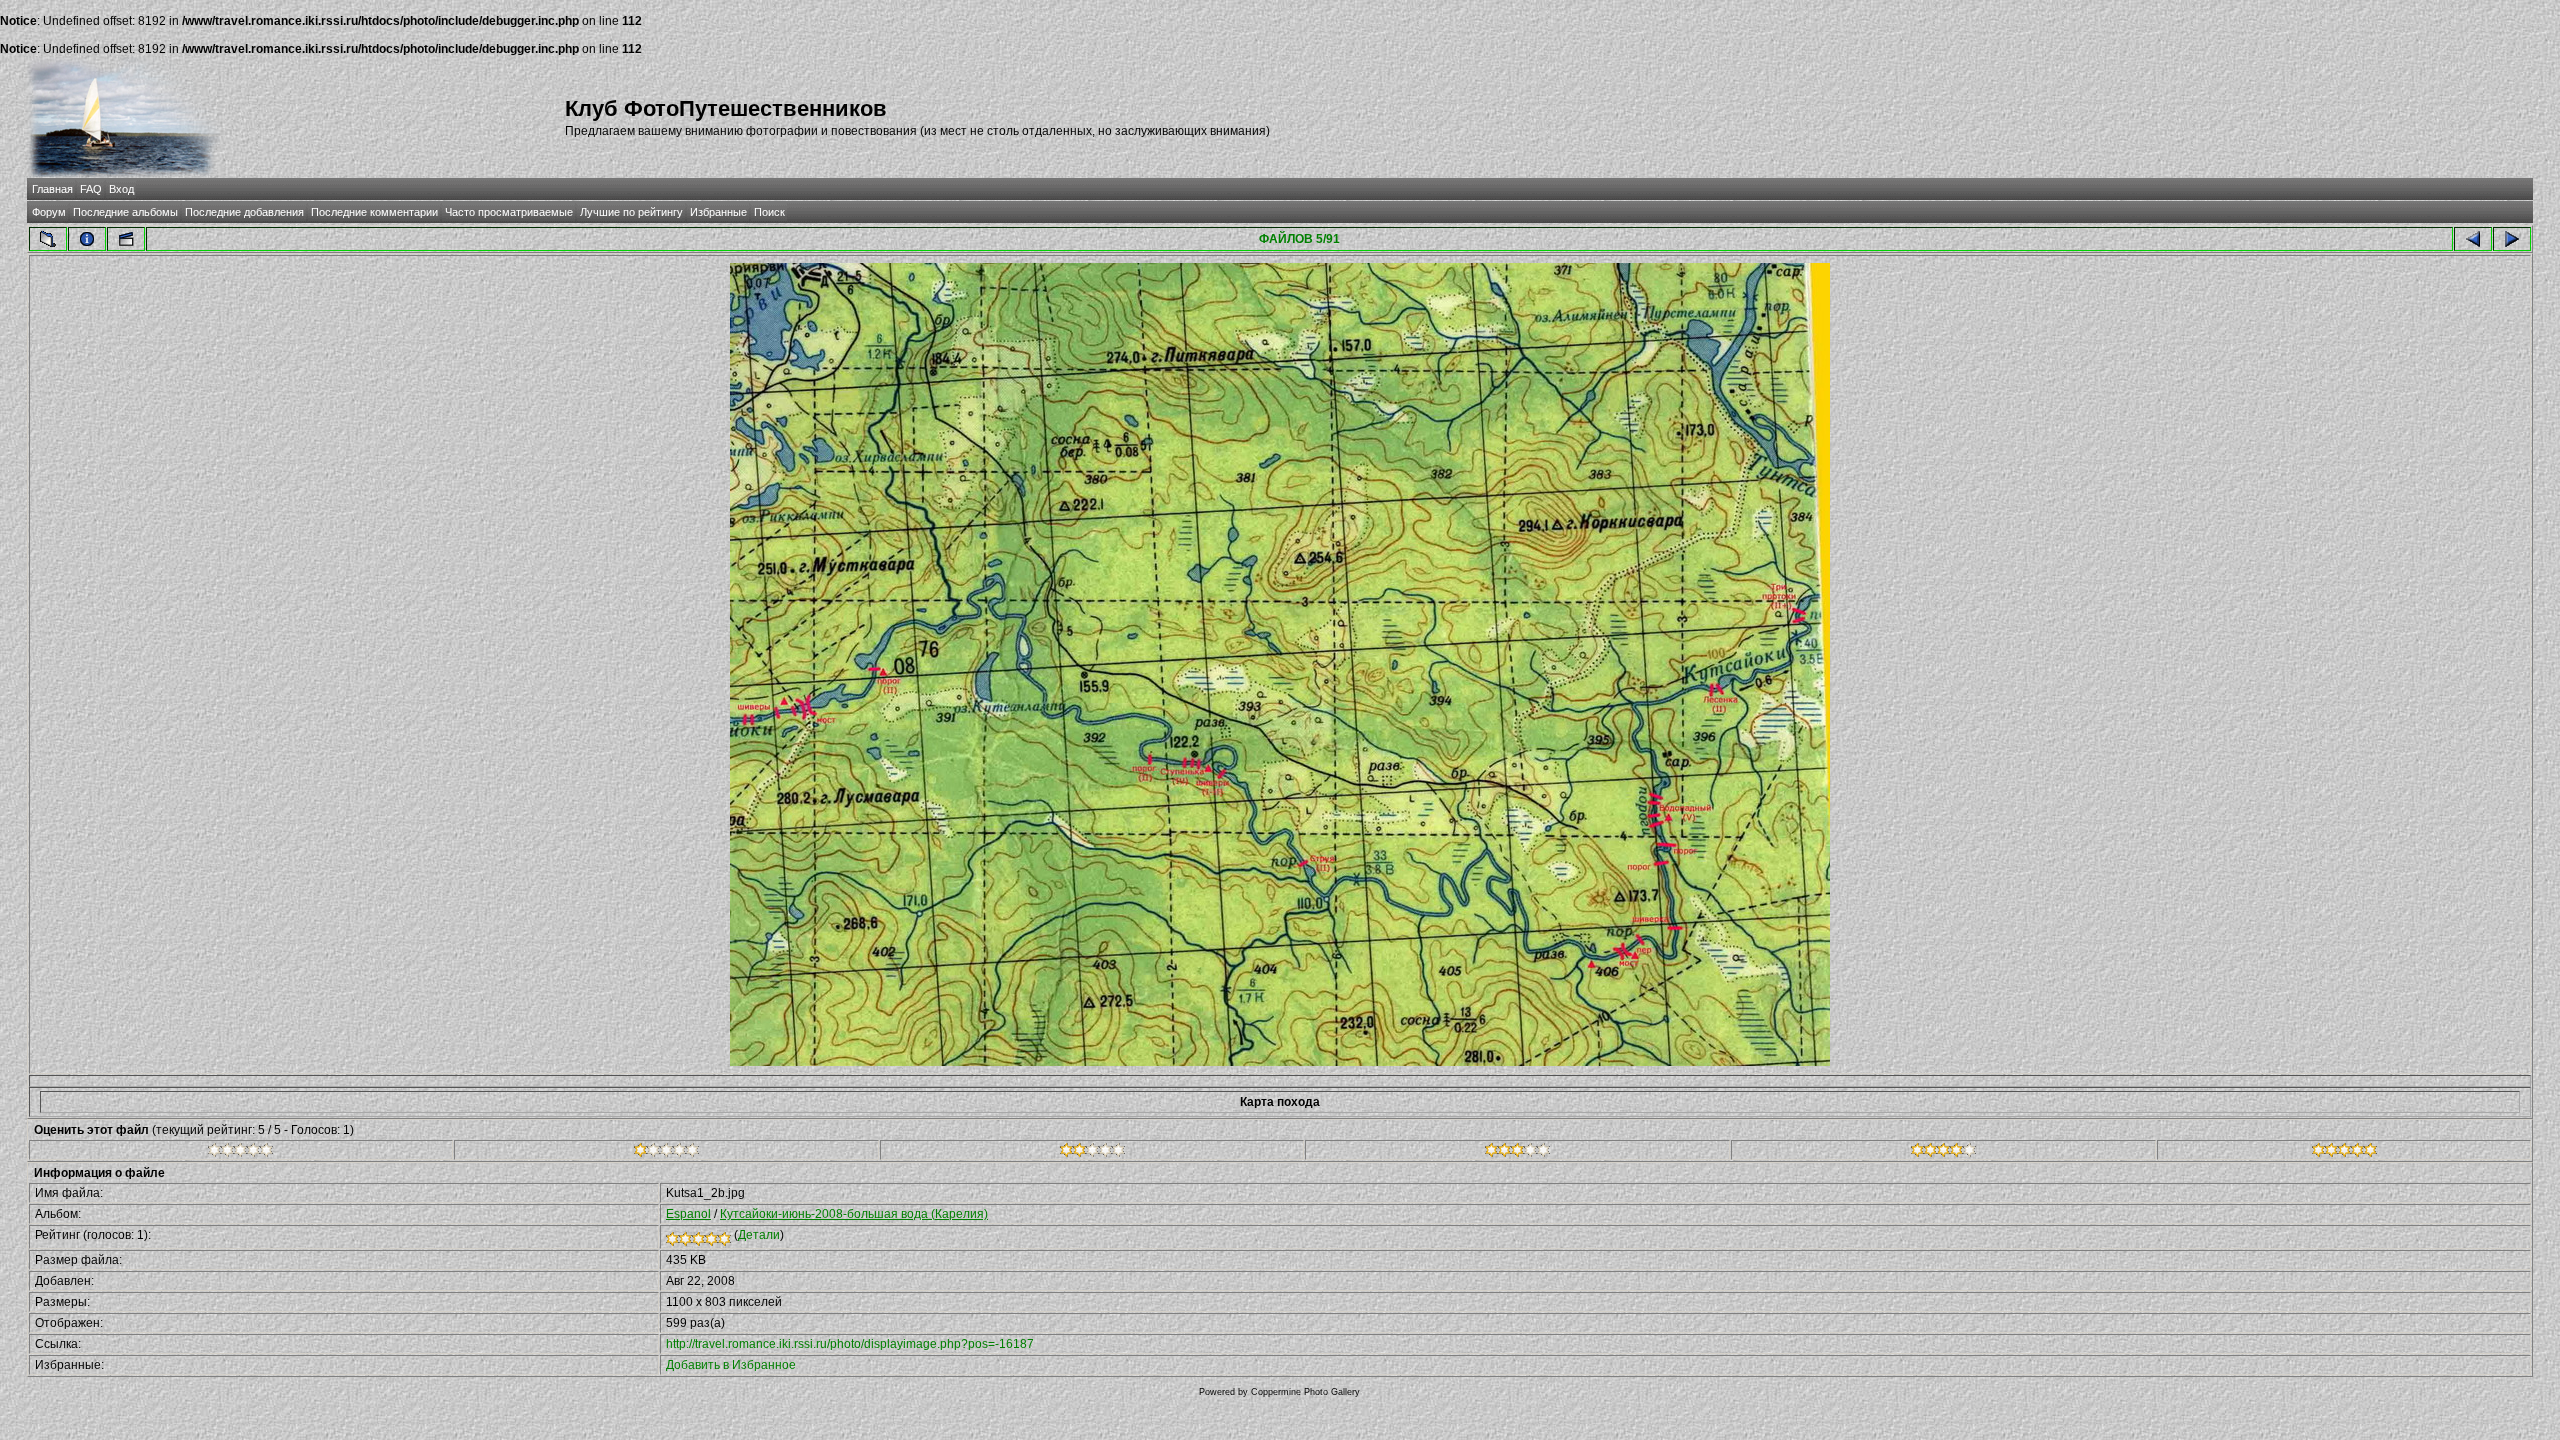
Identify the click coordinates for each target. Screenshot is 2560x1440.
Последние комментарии (374, 212)
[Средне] (1092, 1153)
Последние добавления (244, 212)
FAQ (91, 189)
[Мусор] (240, 1153)
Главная (52, 189)
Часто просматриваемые (509, 212)
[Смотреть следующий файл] (2512, 239)
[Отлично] (1943, 1153)
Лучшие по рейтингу (631, 212)
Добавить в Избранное (731, 1365)
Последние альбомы (125, 212)
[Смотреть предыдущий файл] (2473, 239)
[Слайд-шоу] (126, 239)
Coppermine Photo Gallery (1305, 1392)
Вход (121, 189)
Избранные (718, 212)
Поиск (769, 212)
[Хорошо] (1517, 1153)
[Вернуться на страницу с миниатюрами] (48, 239)
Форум (49, 212)
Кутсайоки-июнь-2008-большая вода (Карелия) (854, 1214)
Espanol (688, 1214)
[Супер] (2344, 1153)
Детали (759, 1235)
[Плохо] (666, 1153)
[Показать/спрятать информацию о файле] (87, 239)
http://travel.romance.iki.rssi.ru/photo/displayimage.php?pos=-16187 (850, 1344)
